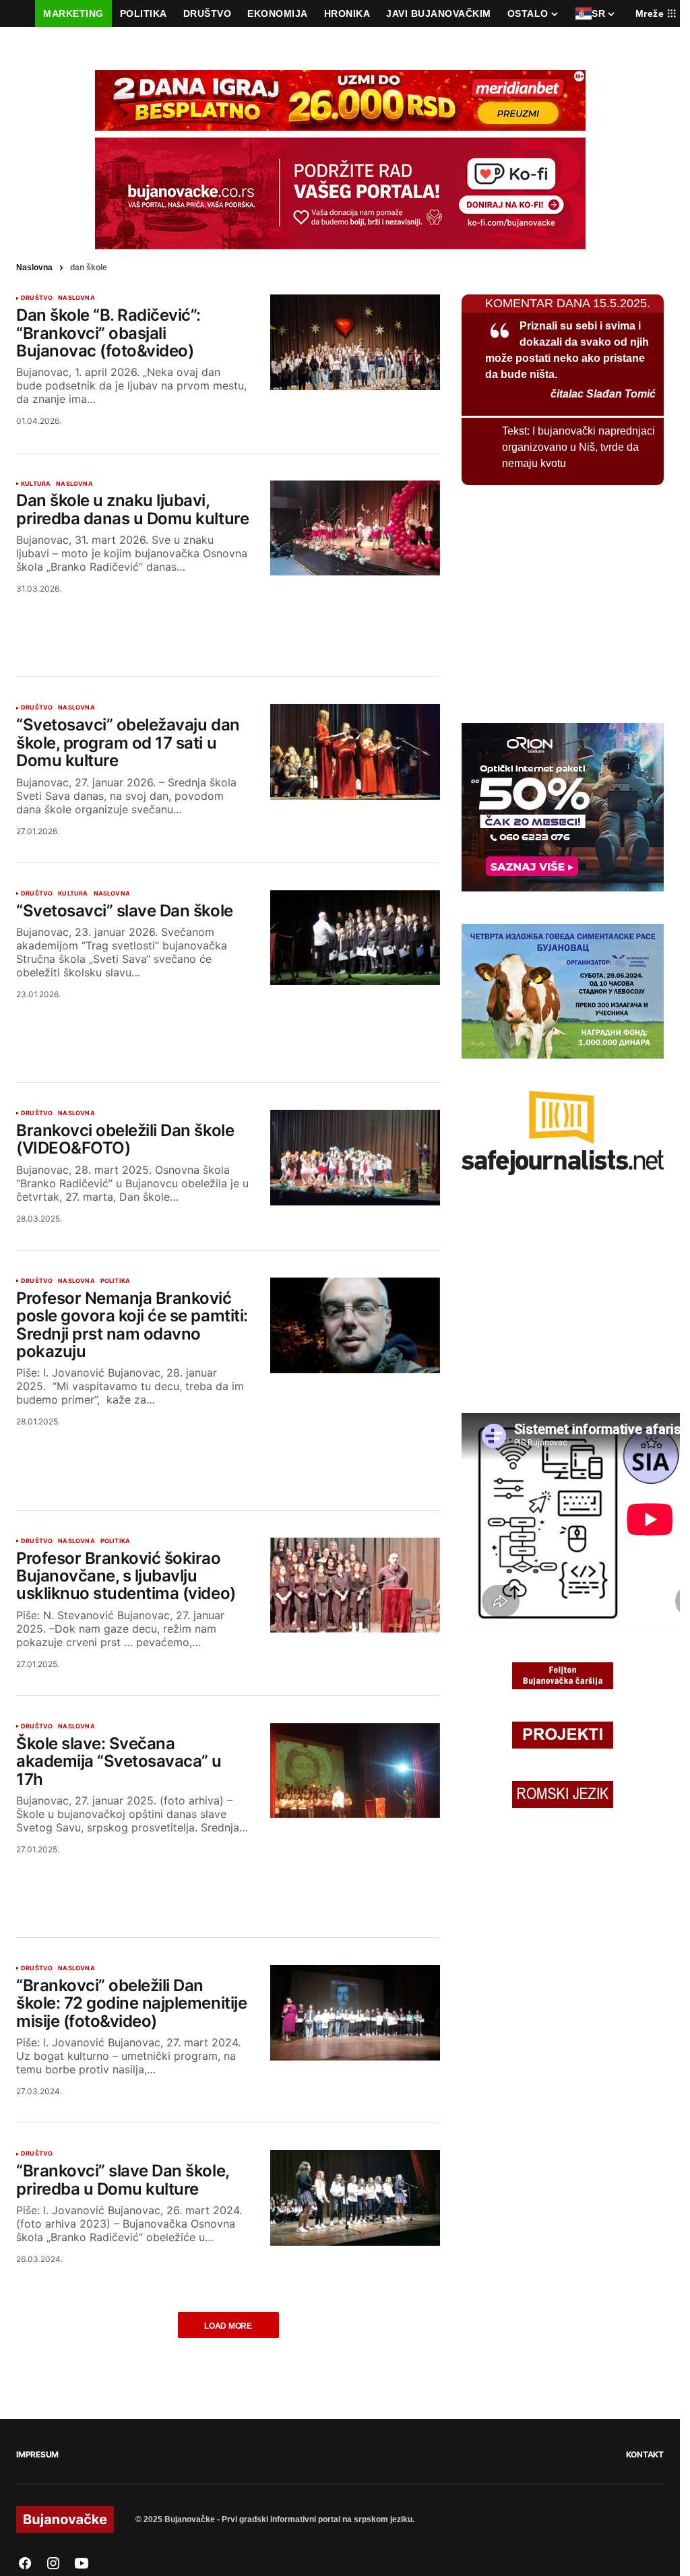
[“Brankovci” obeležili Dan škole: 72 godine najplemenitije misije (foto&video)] (355, 2013)
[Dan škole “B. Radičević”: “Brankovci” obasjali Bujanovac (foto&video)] (355, 342)
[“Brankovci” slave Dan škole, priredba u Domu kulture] (355, 2198)
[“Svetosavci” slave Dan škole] (355, 938)
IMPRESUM (37, 2454)
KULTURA (36, 484)
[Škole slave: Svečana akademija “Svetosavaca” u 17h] (355, 1771)
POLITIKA (115, 1281)
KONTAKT (645, 2454)
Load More (228, 2326)
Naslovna (34, 268)
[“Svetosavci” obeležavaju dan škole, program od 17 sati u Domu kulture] (355, 752)
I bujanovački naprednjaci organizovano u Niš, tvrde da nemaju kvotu (578, 447)
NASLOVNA (76, 298)
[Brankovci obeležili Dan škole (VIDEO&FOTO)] (355, 1158)
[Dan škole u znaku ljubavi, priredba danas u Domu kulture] (355, 528)
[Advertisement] (228, 619)
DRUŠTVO (37, 298)
